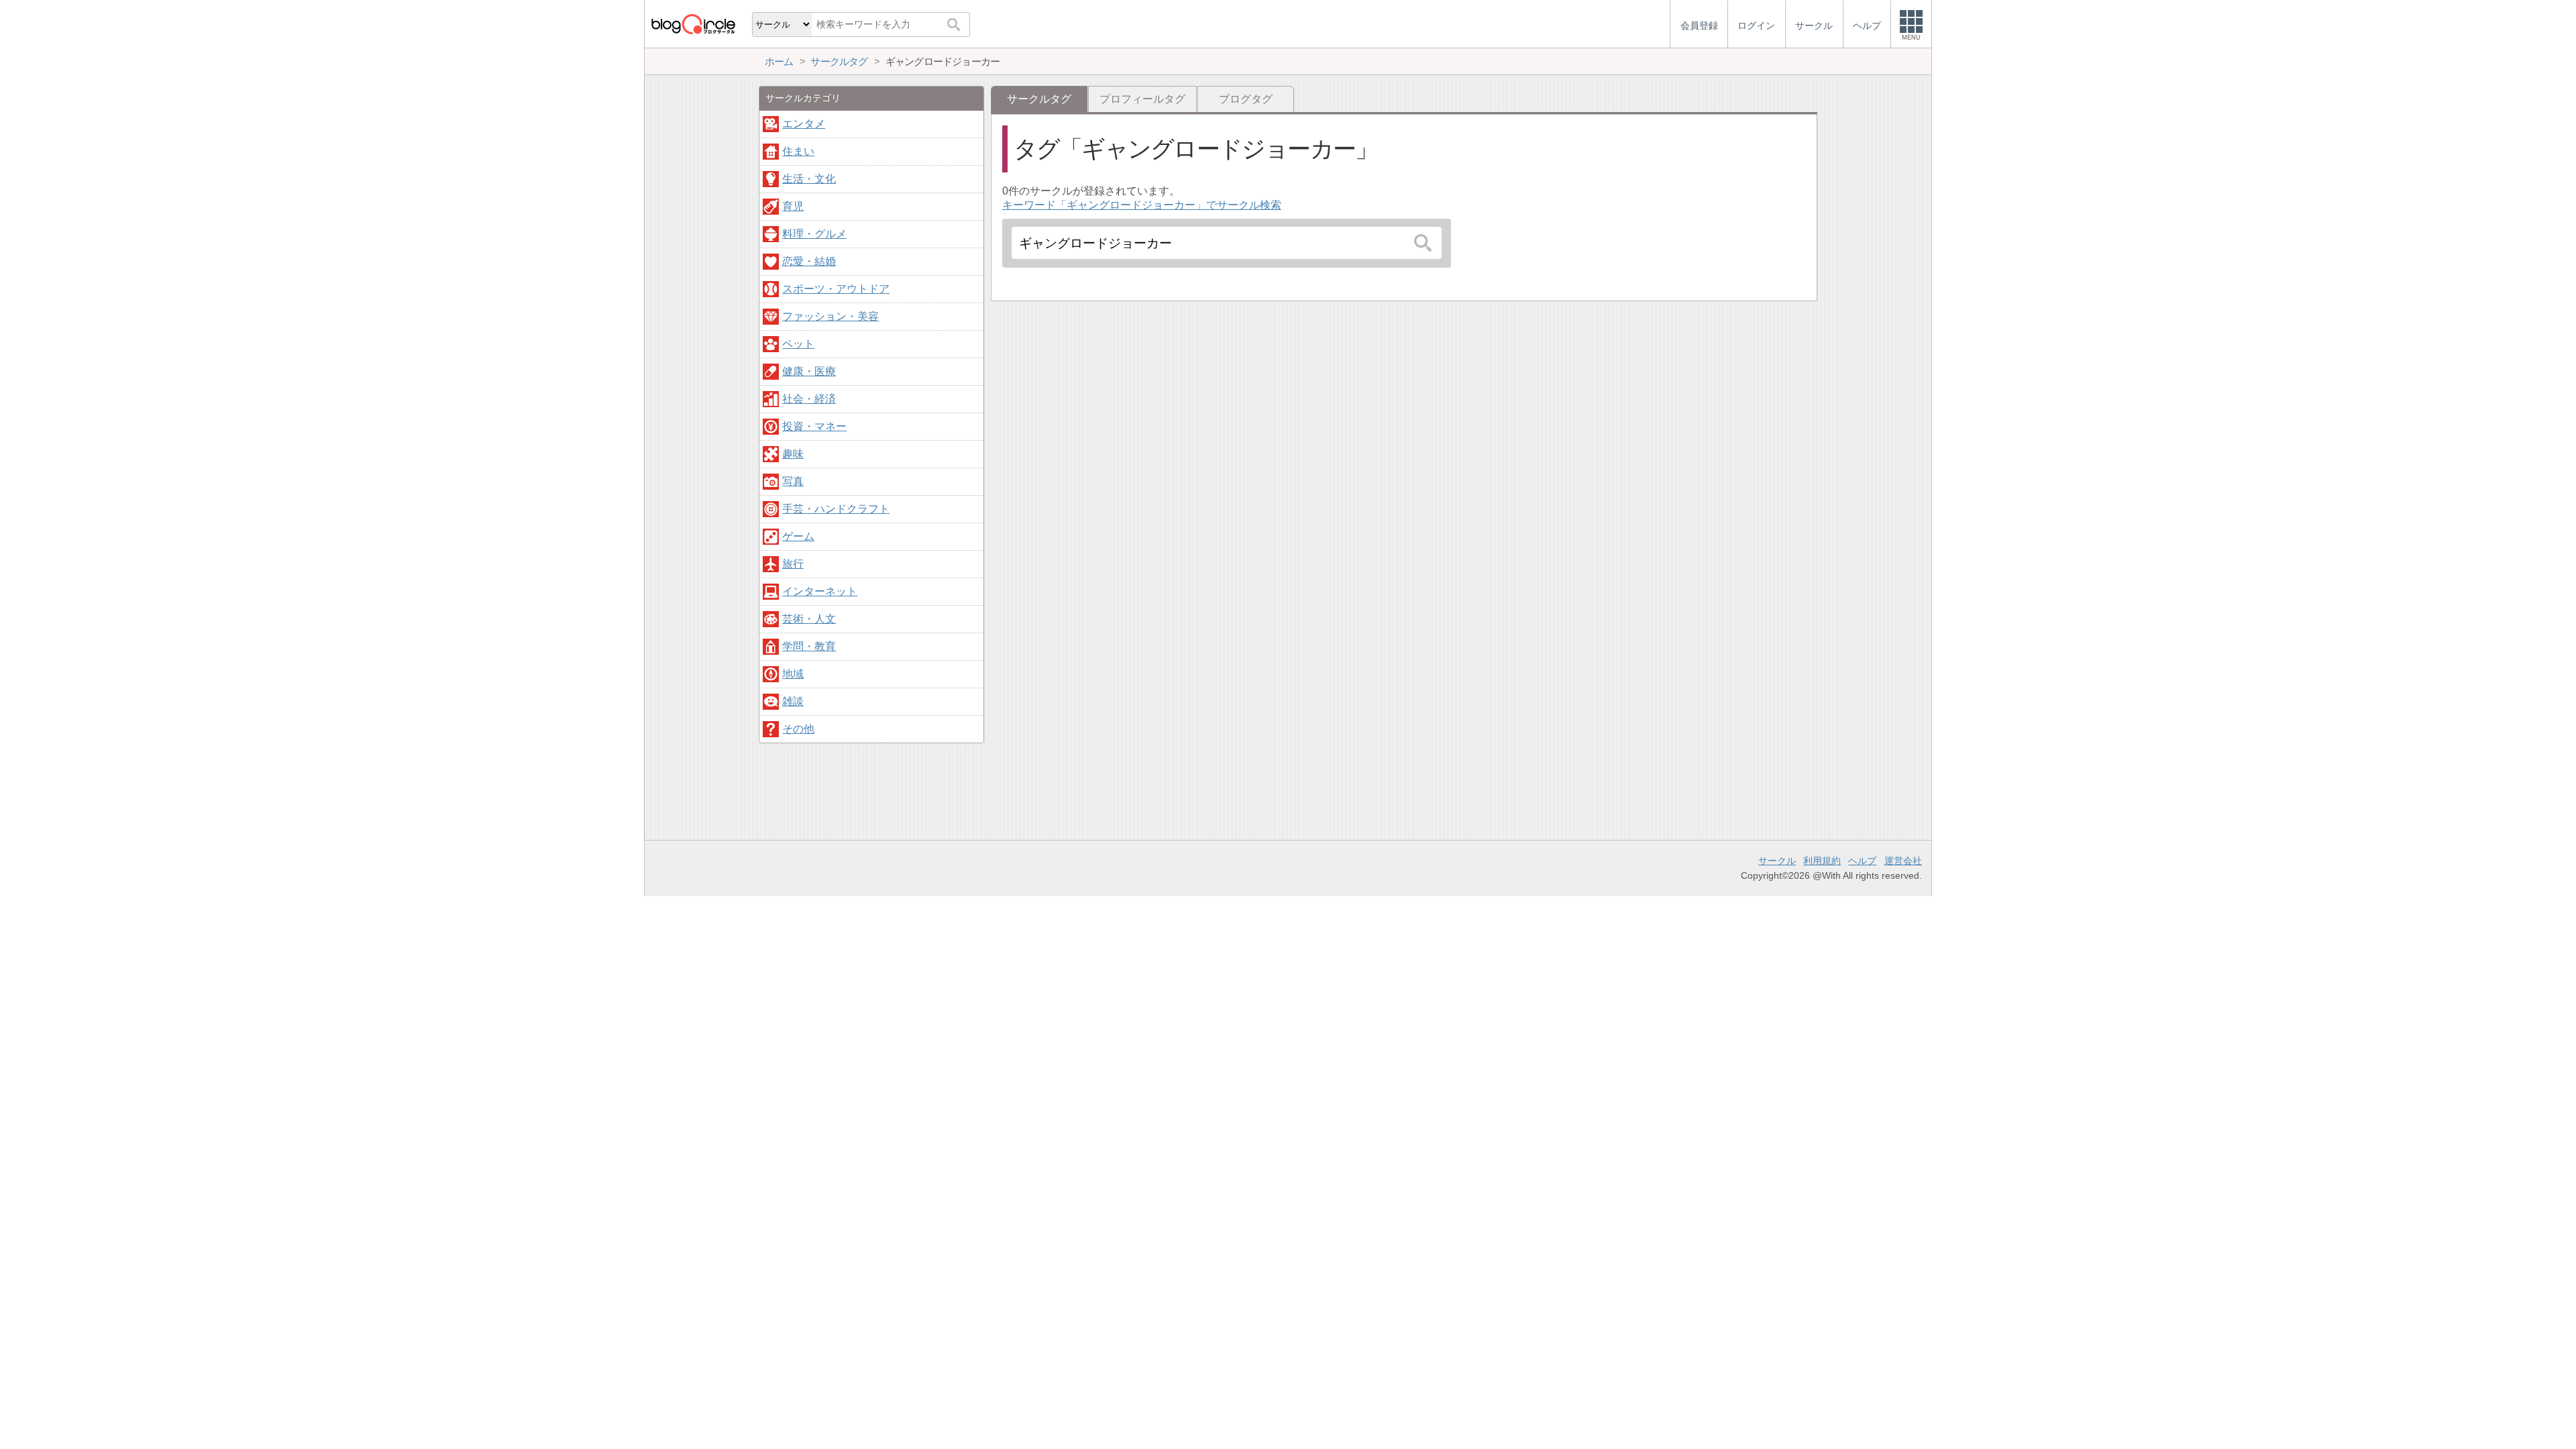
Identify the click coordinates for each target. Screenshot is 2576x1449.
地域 (793, 674)
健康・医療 (809, 371)
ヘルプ (1862, 861)
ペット (798, 344)
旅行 (793, 564)
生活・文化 (809, 179)
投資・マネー (814, 426)
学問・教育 (809, 646)
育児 (793, 206)
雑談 (793, 701)
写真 (793, 481)
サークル (1777, 861)
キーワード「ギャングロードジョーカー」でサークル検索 (1142, 205)
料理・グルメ (814, 234)
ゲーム (798, 536)
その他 (798, 729)
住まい (798, 151)
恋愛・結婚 (809, 261)
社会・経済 (809, 399)
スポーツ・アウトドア (836, 289)
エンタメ (804, 124)
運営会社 (1903, 861)
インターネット (820, 591)
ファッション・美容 (830, 316)
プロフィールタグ (1142, 99)
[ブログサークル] (693, 24)
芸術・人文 (809, 619)
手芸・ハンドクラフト (836, 509)
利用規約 (1822, 861)
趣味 (793, 454)
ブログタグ (1246, 99)
